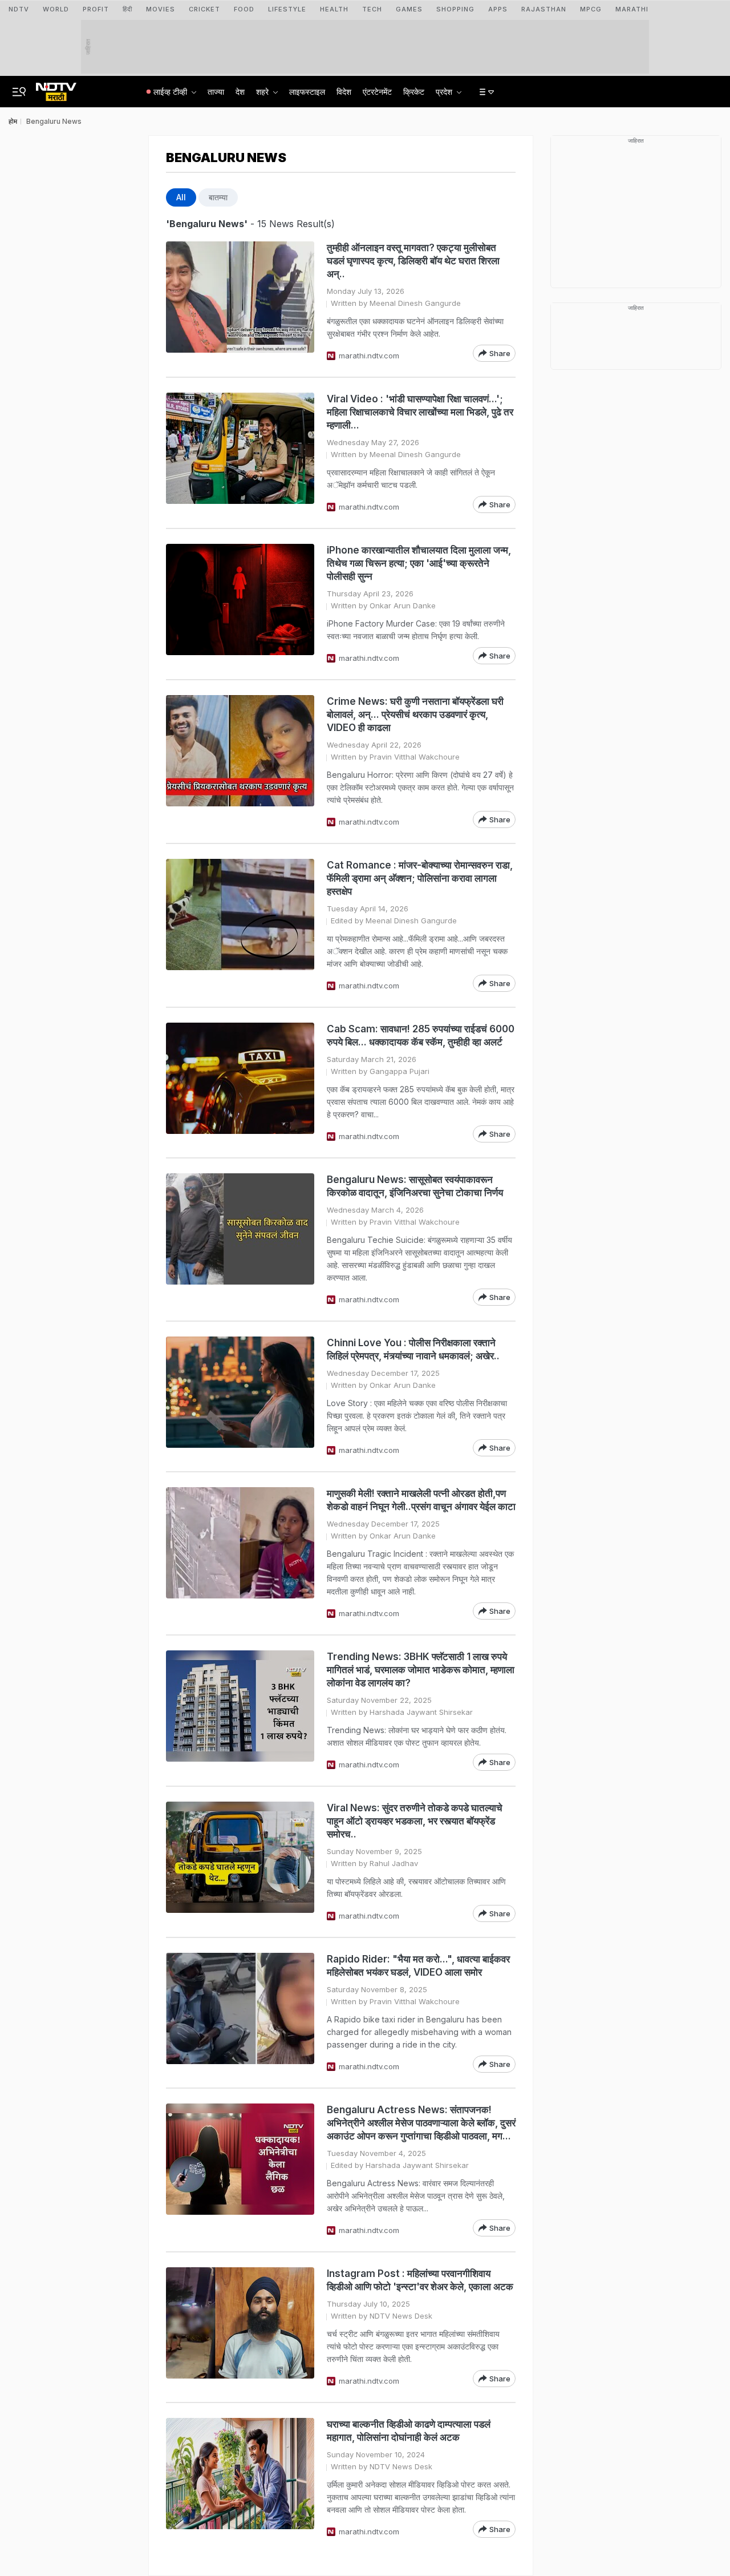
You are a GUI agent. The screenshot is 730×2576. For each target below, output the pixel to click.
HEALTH (334, 9)
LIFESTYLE (287, 9)
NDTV (19, 9)
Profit (96, 9)
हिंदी (127, 9)
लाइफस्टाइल (307, 92)
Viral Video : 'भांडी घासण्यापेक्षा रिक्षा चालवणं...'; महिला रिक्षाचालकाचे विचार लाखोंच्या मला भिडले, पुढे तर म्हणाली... (420, 412)
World (56, 9)
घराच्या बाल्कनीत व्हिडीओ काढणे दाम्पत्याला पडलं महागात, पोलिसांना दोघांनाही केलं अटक (409, 2431)
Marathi (632, 9)
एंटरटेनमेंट (377, 92)
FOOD (244, 9)
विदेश (344, 92)
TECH (372, 9)
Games (409, 9)
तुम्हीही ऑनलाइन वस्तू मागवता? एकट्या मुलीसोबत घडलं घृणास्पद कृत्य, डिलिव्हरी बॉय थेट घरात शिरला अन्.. (413, 261)
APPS (498, 9)
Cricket (204, 9)
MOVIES (161, 9)
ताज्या (216, 92)
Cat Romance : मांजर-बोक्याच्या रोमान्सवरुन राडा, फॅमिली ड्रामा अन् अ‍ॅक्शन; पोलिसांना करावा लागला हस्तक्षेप (420, 878)
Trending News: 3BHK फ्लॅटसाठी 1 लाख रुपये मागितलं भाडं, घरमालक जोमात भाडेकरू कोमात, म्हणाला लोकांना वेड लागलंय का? (421, 1670)
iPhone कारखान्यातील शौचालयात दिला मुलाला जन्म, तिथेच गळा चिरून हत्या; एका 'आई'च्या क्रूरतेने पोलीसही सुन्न (419, 563)
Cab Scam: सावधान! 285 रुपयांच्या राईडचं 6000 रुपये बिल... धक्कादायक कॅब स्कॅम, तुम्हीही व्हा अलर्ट (421, 1035)
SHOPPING (455, 9)
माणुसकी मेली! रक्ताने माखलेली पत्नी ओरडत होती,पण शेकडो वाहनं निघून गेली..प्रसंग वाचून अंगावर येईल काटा (421, 1500)
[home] (56, 88)
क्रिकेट (414, 92)
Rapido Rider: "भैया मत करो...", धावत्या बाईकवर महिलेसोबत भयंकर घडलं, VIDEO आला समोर (418, 1966)
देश (240, 92)
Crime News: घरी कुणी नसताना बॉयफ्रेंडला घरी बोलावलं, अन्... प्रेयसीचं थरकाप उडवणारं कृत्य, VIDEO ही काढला (415, 714)
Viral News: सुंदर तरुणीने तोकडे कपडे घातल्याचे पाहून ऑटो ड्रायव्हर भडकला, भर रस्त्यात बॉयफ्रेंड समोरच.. (415, 1821)
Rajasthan (544, 9)
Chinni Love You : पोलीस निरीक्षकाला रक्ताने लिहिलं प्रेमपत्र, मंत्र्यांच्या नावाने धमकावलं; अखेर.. (413, 1349)
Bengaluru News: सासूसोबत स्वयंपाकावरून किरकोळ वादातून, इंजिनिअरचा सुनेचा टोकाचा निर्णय (415, 1186)
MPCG (591, 9)
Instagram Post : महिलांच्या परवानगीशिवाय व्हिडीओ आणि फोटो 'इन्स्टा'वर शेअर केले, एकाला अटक (420, 2280)
